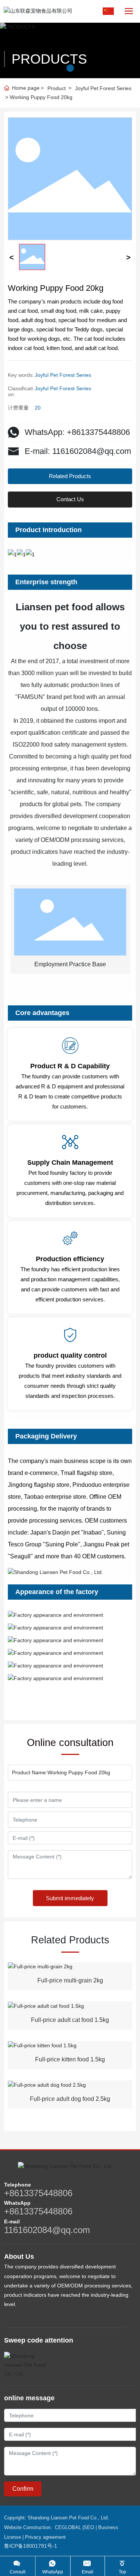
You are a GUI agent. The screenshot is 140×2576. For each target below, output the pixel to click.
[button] (70, 68)
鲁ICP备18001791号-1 (31, 2546)
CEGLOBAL (68, 2527)
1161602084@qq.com (47, 2230)
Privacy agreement (45, 2537)
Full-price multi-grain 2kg (70, 1980)
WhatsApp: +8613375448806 (77, 432)
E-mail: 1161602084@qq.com (78, 451)
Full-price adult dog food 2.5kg (70, 2099)
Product (57, 88)
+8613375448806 (38, 2193)
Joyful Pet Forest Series (103, 88)
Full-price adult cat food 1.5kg (70, 2020)
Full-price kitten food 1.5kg (70, 2059)
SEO (89, 2527)
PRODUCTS (49, 59)
